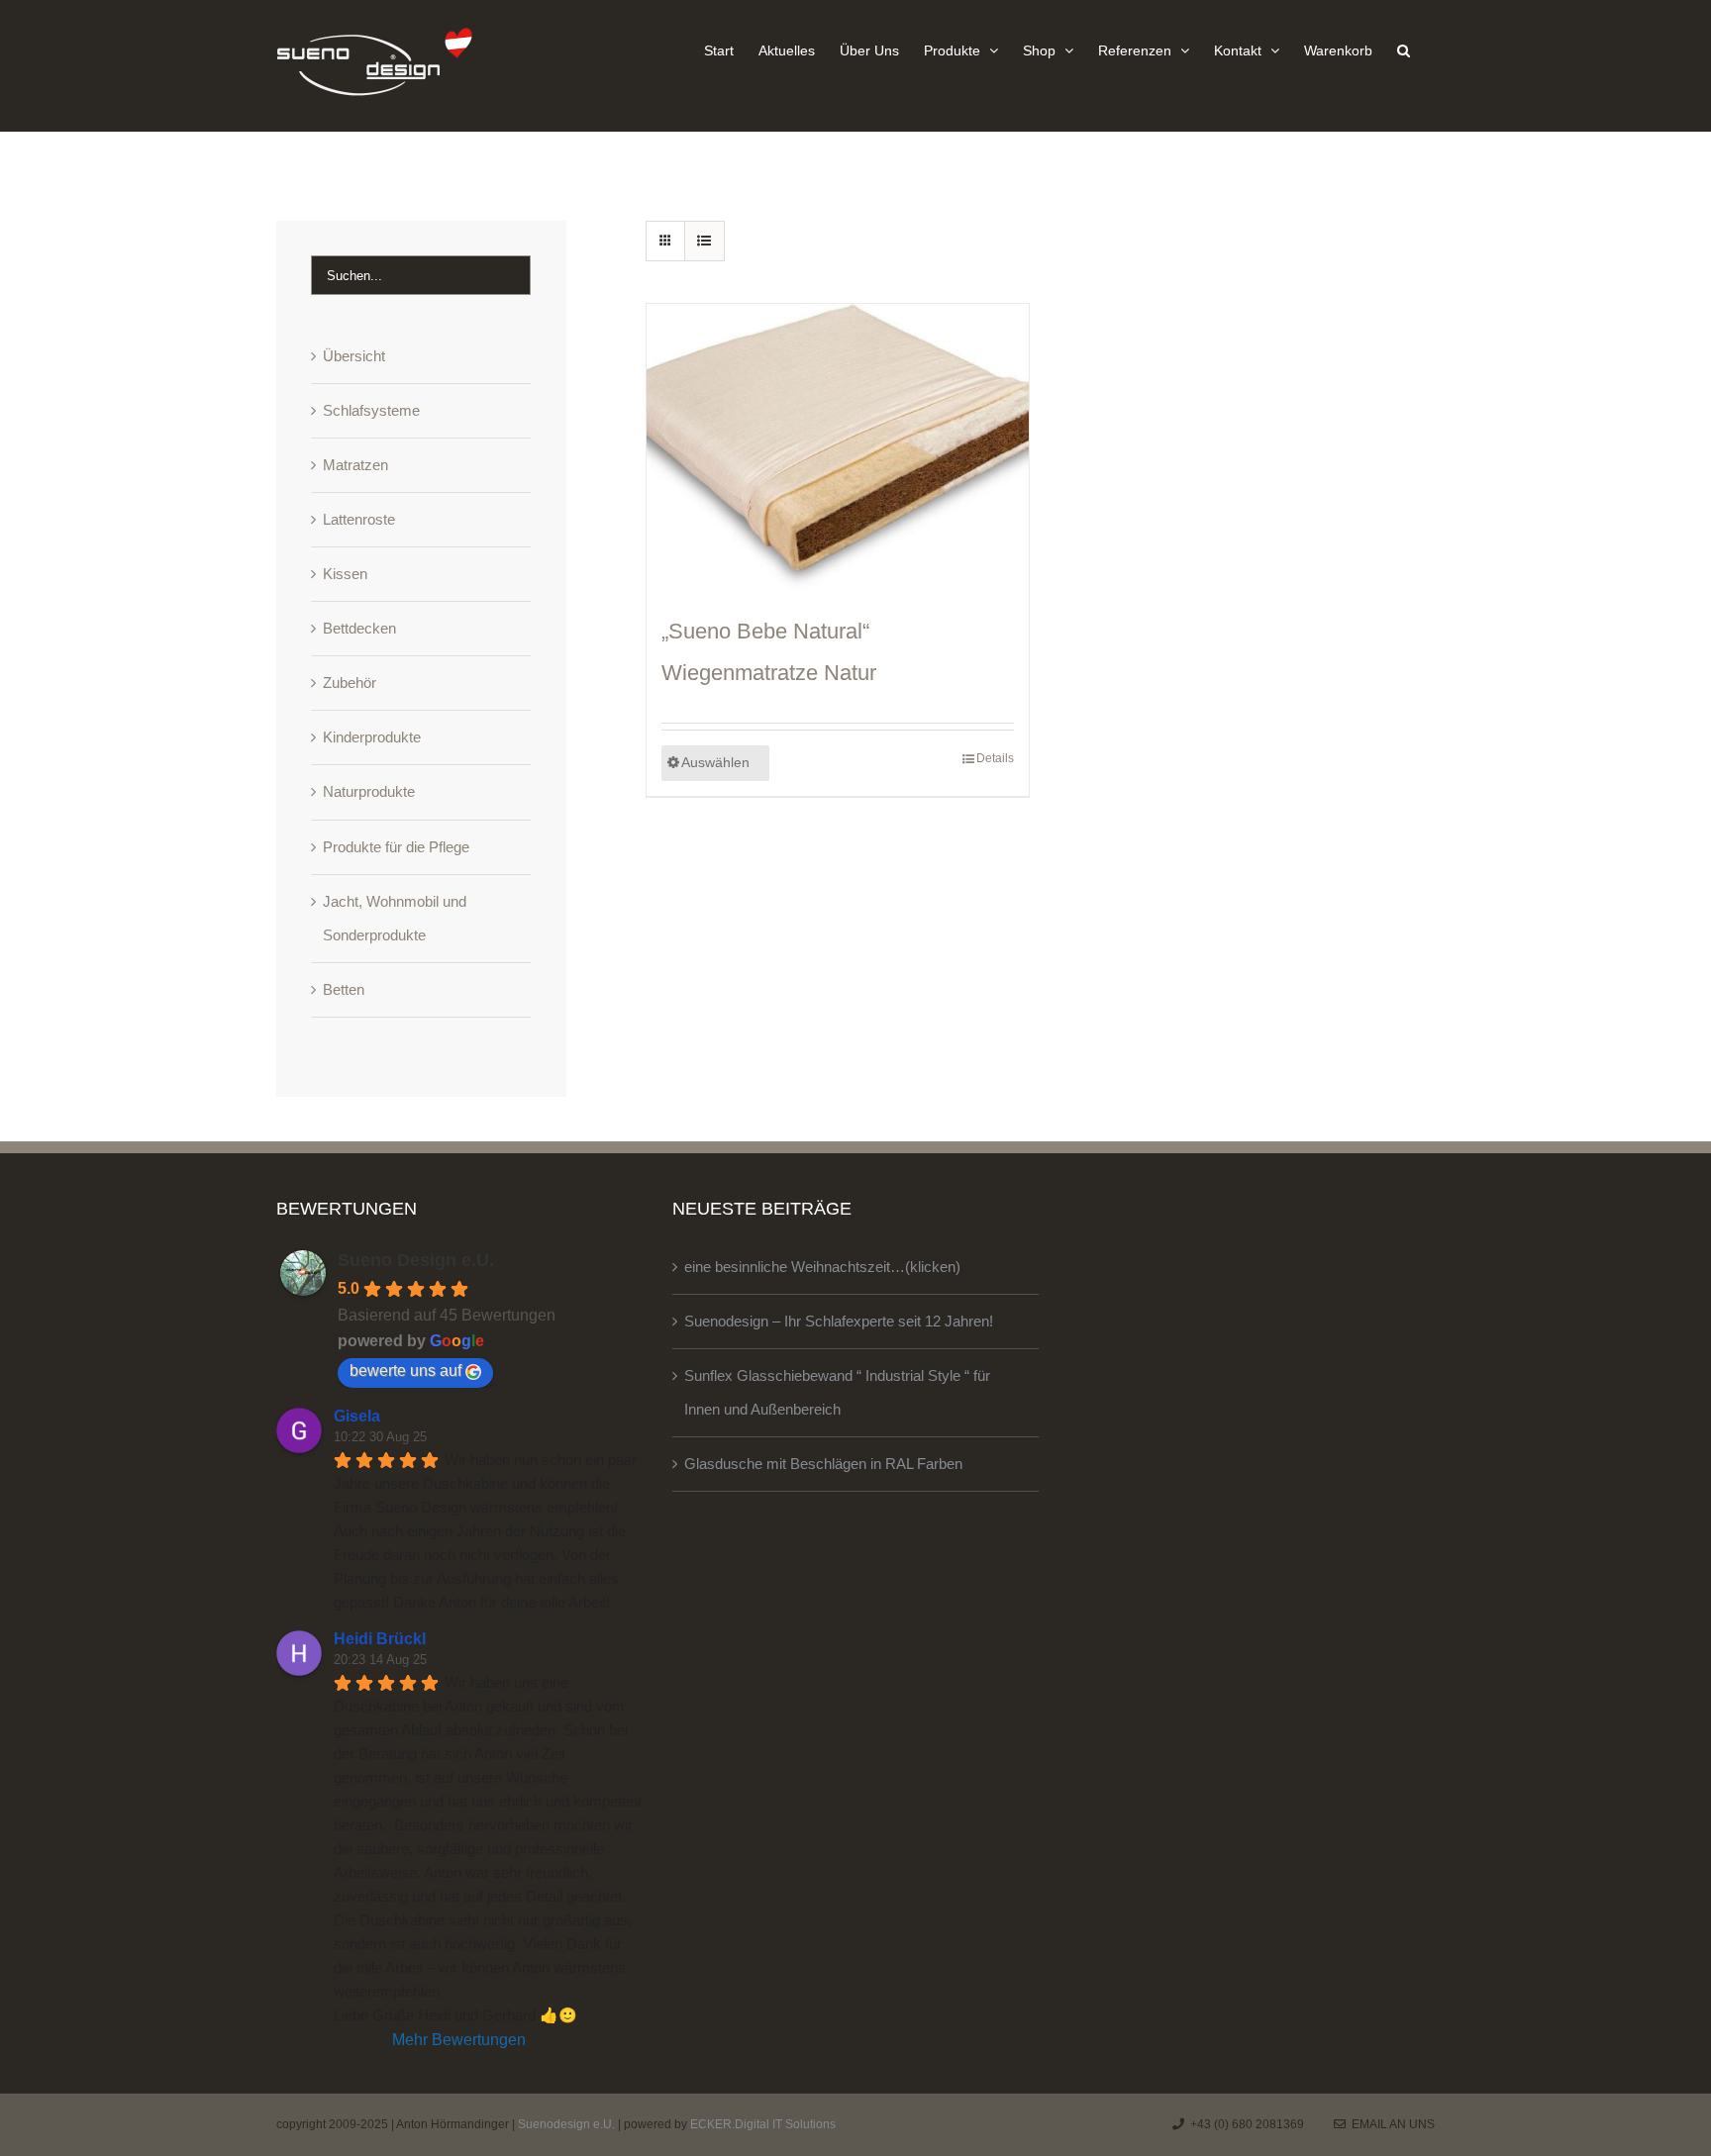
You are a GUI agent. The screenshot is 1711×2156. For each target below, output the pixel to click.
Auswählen (715, 762)
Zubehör (350, 683)
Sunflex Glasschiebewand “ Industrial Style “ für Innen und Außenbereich (837, 1392)
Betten (344, 989)
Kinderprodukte (372, 737)
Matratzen (355, 465)
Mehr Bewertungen (459, 2040)
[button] (1404, 49)
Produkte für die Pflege (396, 847)
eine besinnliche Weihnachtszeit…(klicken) (822, 1267)
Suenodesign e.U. (566, 2124)
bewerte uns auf (405, 1371)
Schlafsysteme (371, 410)
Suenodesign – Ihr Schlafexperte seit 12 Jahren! (839, 1321)
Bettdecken (359, 628)
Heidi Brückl (380, 1639)
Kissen (345, 574)
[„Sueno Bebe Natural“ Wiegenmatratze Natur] (838, 447)
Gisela (357, 1416)
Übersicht (354, 356)
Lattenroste (359, 519)
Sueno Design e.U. (416, 1260)
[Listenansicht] (705, 241)
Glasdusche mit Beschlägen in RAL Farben (823, 1464)
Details (995, 758)
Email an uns (1390, 2124)
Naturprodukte (369, 791)
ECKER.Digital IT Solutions (763, 2124)
